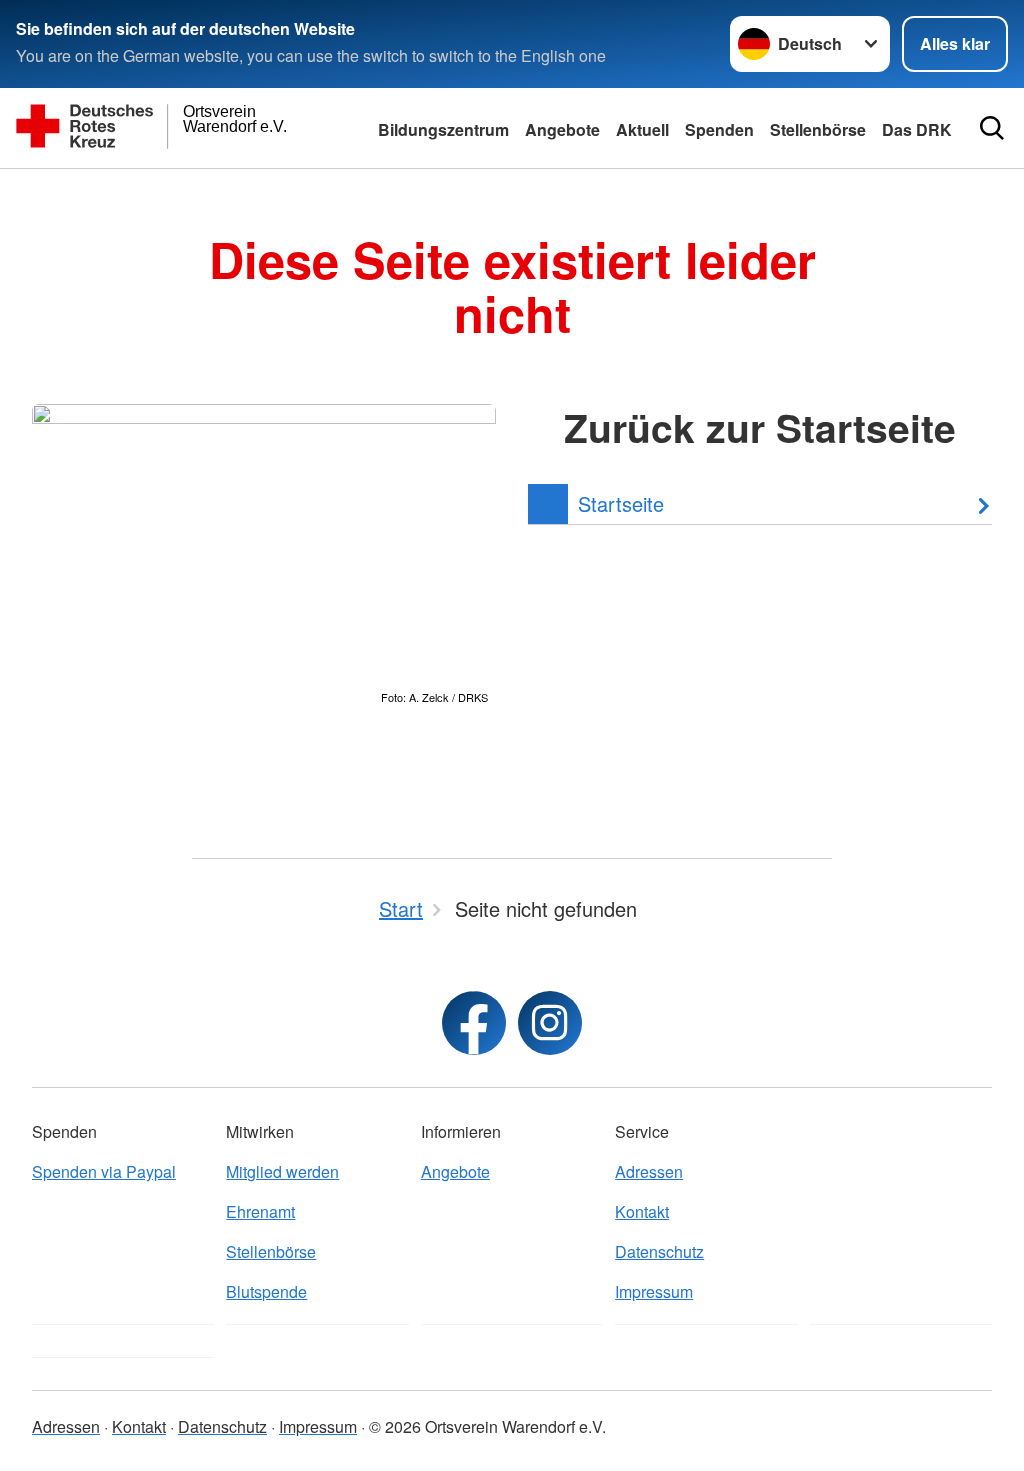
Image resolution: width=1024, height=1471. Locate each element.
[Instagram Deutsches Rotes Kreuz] (550, 1023)
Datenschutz (659, 1251)
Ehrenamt (260, 1211)
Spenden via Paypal (104, 1171)
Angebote (562, 129)
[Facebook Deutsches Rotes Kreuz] (474, 1023)
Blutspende (266, 1291)
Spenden (719, 129)
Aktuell (642, 129)
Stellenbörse (271, 1251)
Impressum (654, 1291)
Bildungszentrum (443, 129)
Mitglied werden (282, 1171)
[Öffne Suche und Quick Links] (992, 128)
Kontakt (642, 1211)
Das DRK (917, 129)
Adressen (649, 1171)
